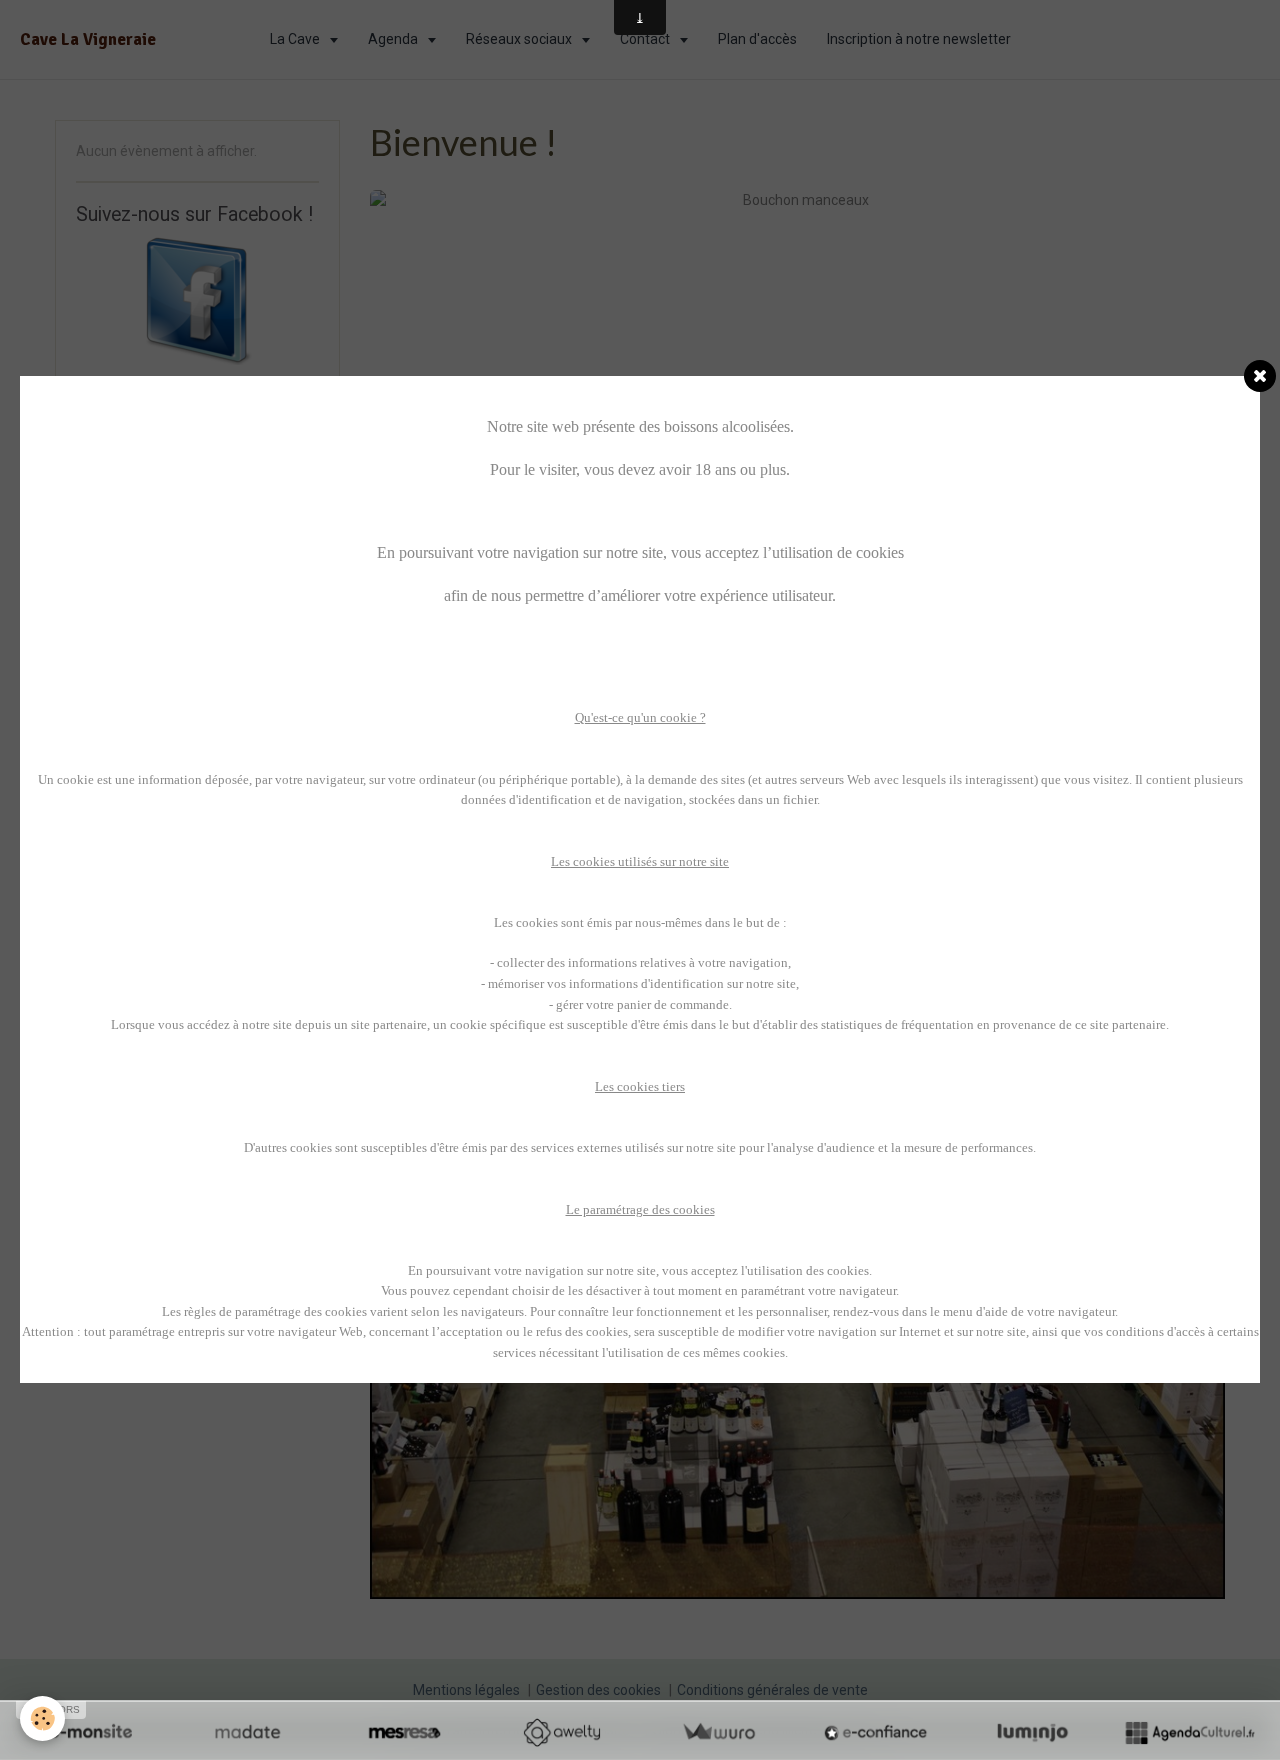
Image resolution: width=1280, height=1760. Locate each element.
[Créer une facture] (718, 1732)
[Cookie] (42, 1718)
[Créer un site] (90, 1732)
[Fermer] (1260, 376)
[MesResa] (404, 1732)
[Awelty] (561, 1732)
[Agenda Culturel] (1189, 1732)
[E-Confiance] (875, 1732)
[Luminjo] (1032, 1732)
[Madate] (247, 1732)
